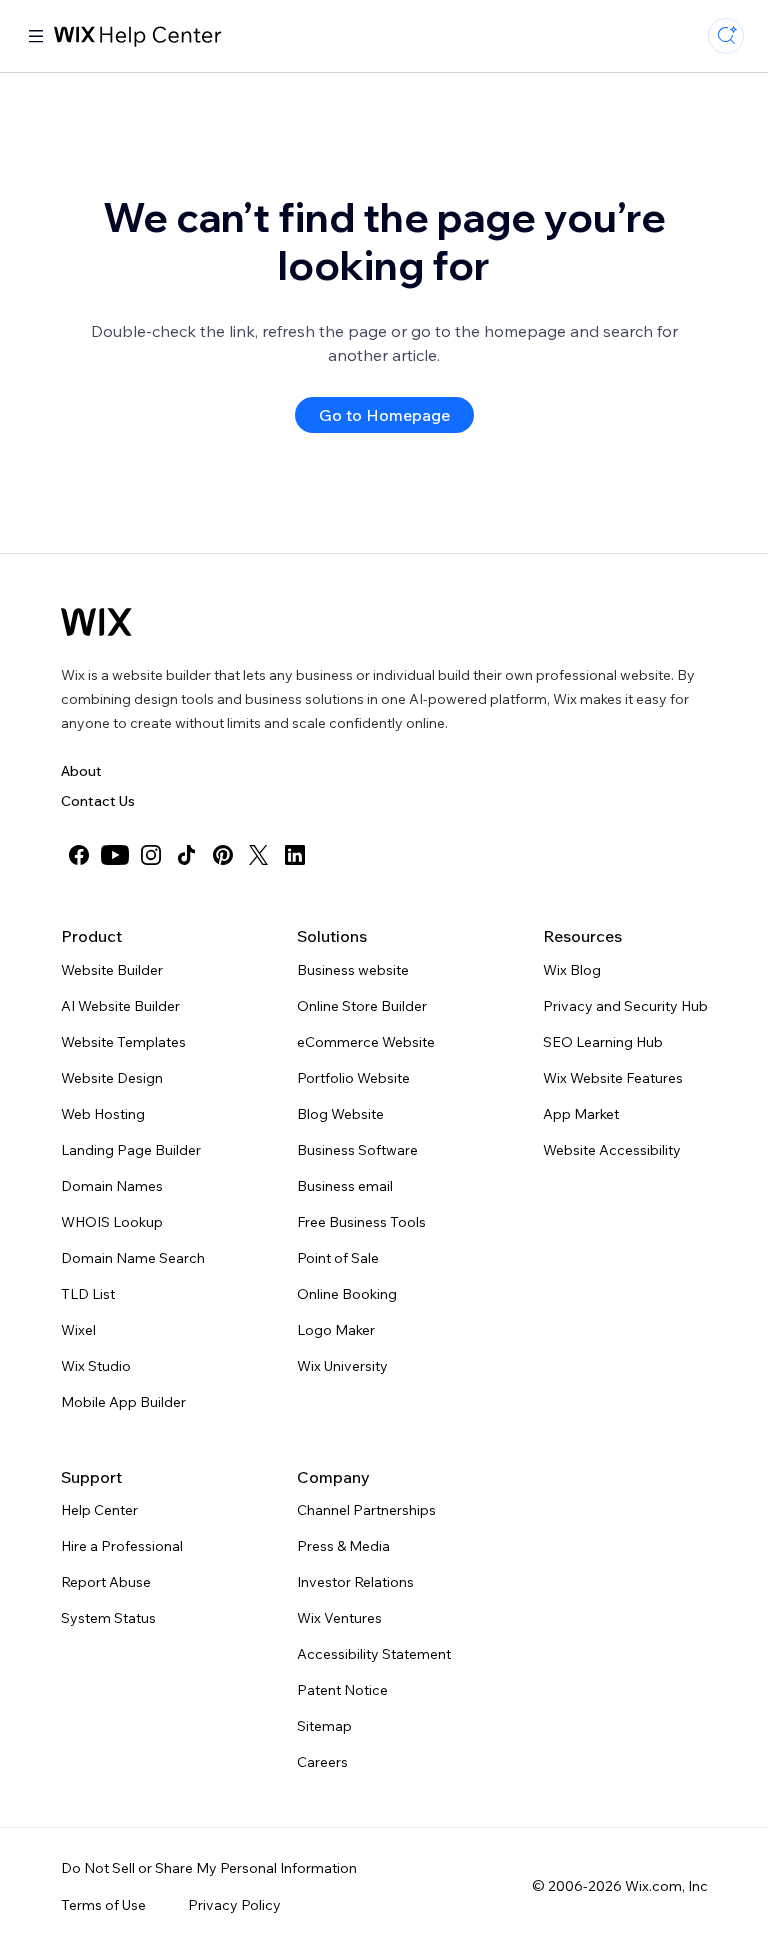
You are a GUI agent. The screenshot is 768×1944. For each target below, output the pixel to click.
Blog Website (340, 1114)
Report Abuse (106, 1582)
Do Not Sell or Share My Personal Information (209, 1868)
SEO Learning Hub (603, 1042)
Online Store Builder (362, 1006)
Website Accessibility (612, 1150)
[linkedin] (295, 855)
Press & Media (343, 1546)
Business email (345, 1186)
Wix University (342, 1366)
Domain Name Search (133, 1258)
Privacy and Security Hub (625, 1006)
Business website (353, 970)
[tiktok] (187, 855)
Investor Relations (355, 1582)
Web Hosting (103, 1114)
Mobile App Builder (123, 1402)
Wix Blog (572, 970)
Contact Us (98, 801)
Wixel (78, 1330)
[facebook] (79, 855)
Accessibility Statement (374, 1654)
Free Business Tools (361, 1222)
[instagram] (151, 855)
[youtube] (115, 855)
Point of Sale (338, 1258)
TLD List (88, 1294)
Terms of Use (103, 1905)
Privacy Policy (234, 1905)
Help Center (99, 1510)
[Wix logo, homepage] (96, 622)
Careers (322, 1762)
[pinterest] (223, 855)
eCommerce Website (366, 1042)
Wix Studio (96, 1366)
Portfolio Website (353, 1078)
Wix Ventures (339, 1618)
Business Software (357, 1150)
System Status (108, 1618)
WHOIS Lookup (112, 1222)
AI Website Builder (120, 1006)
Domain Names (112, 1186)
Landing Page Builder (131, 1150)
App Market (581, 1114)
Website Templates (123, 1042)
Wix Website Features (613, 1078)
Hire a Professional (122, 1546)
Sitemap (324, 1726)
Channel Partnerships (366, 1510)
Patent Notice (342, 1690)
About (81, 771)
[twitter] (259, 855)
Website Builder (112, 970)
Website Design (112, 1078)
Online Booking (347, 1294)
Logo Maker (336, 1330)
